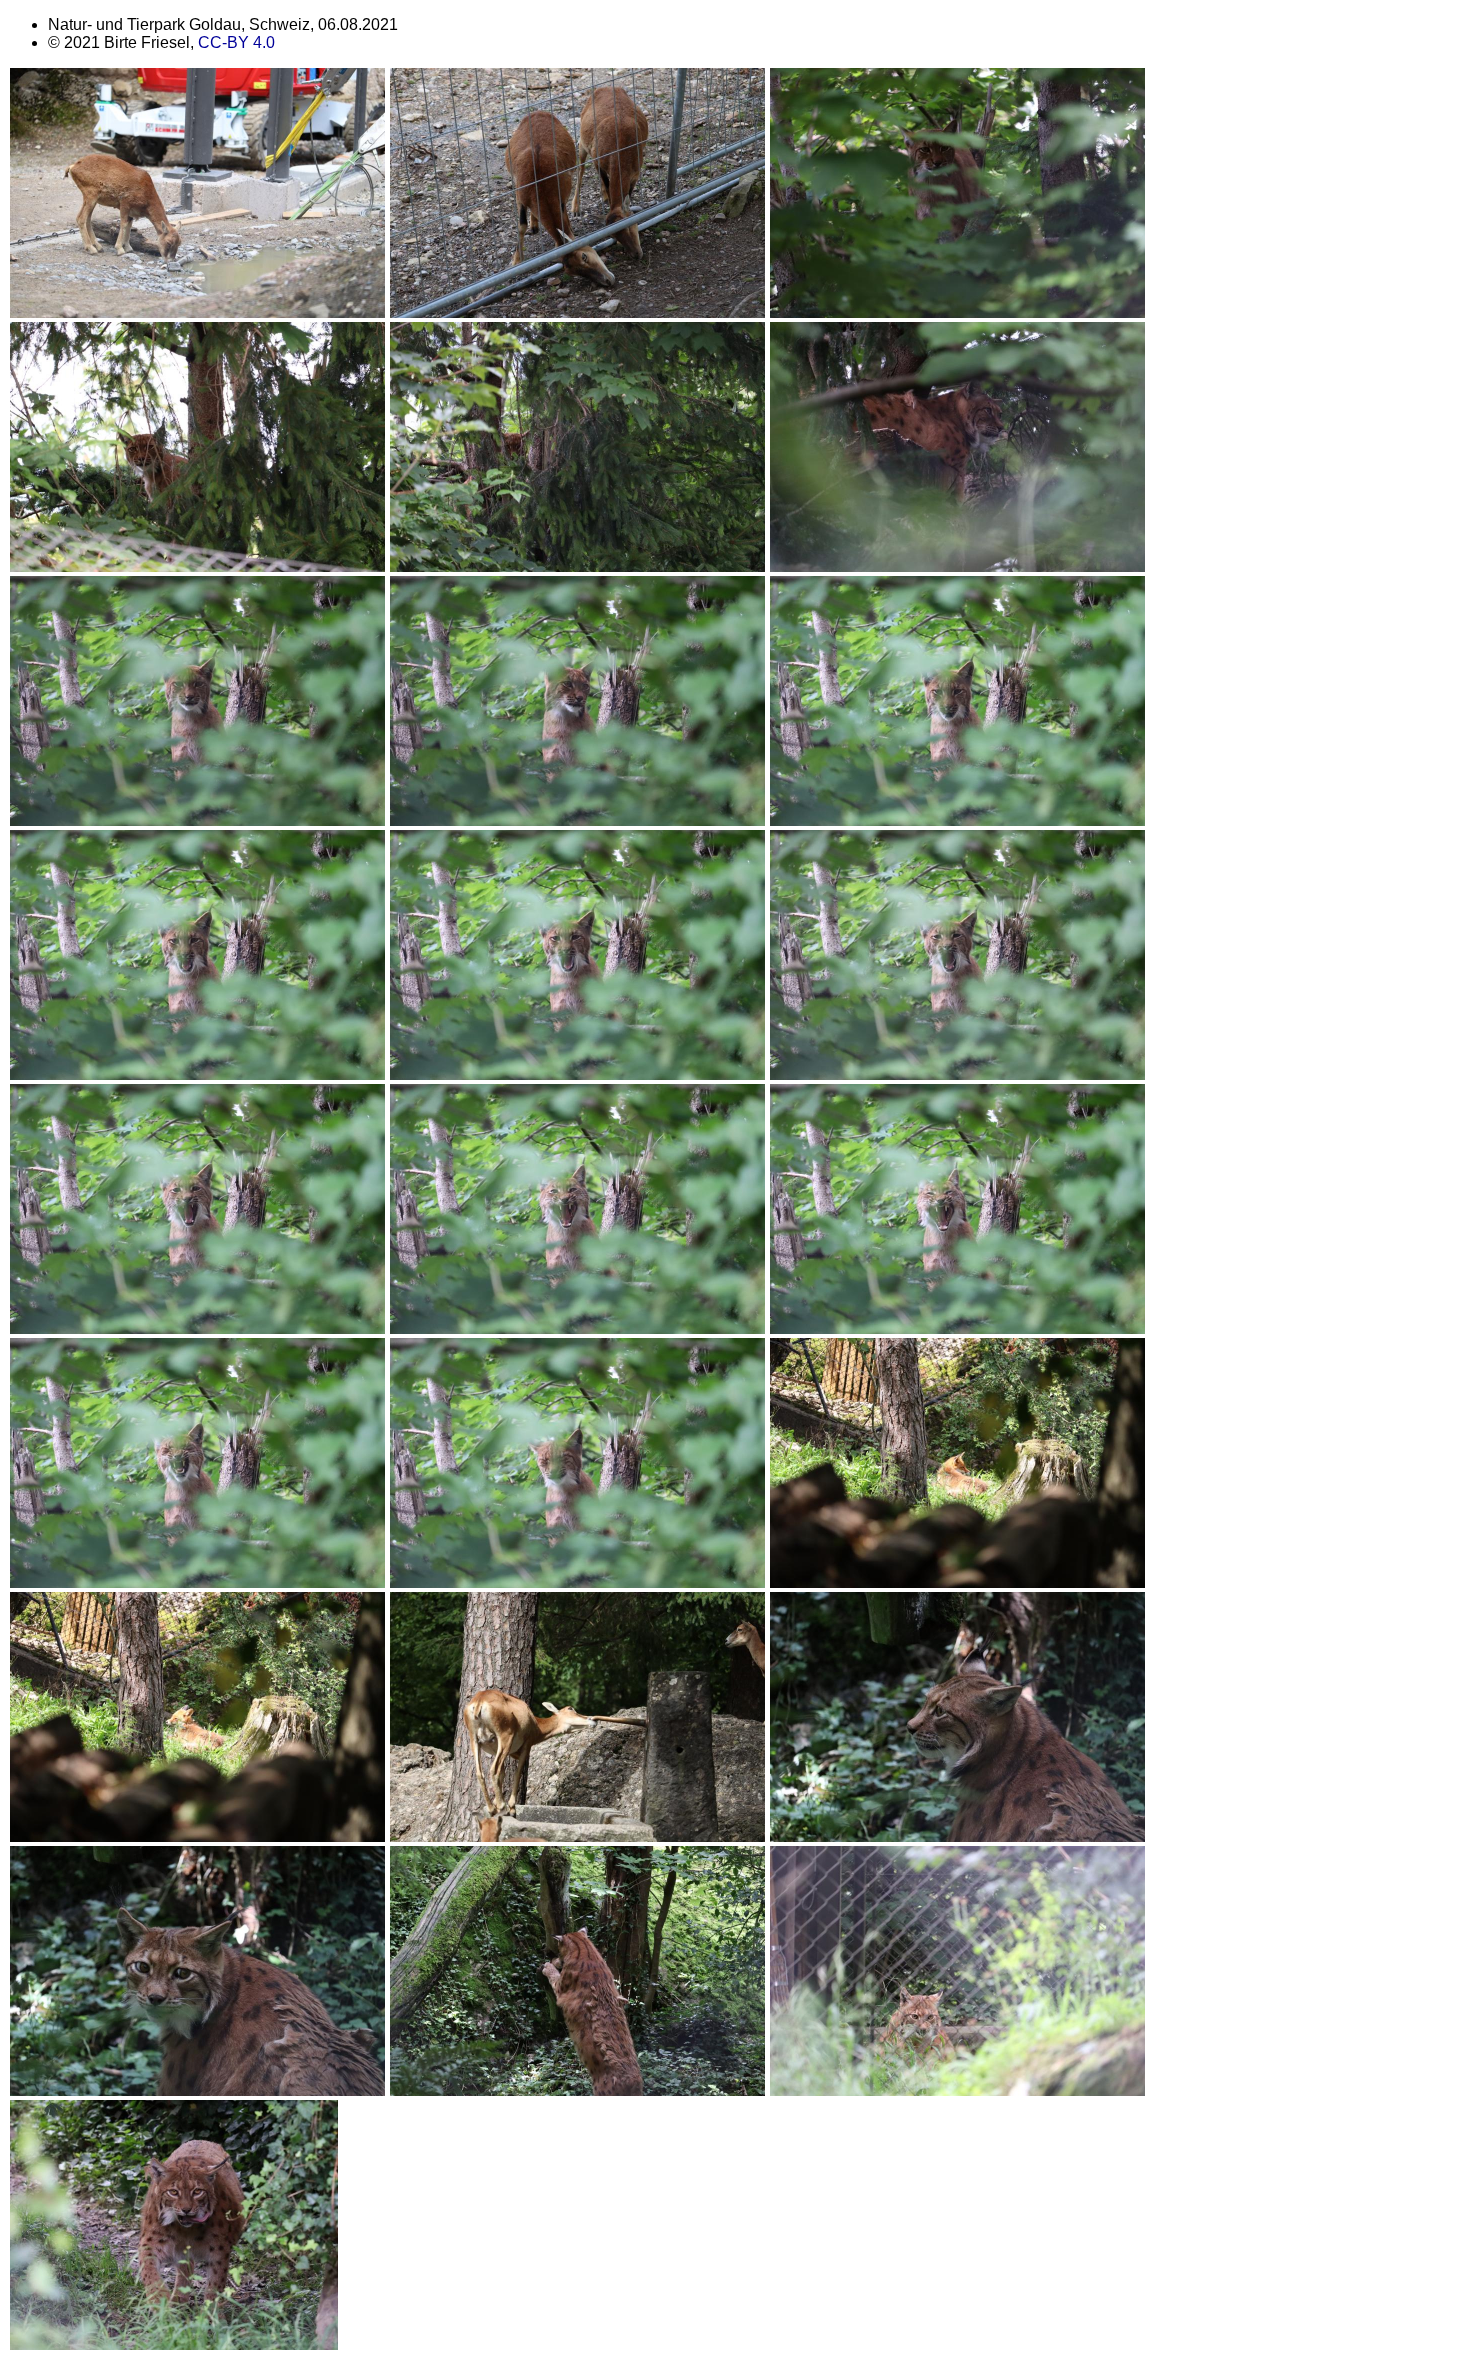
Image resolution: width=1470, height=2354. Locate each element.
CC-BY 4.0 (236, 42)
